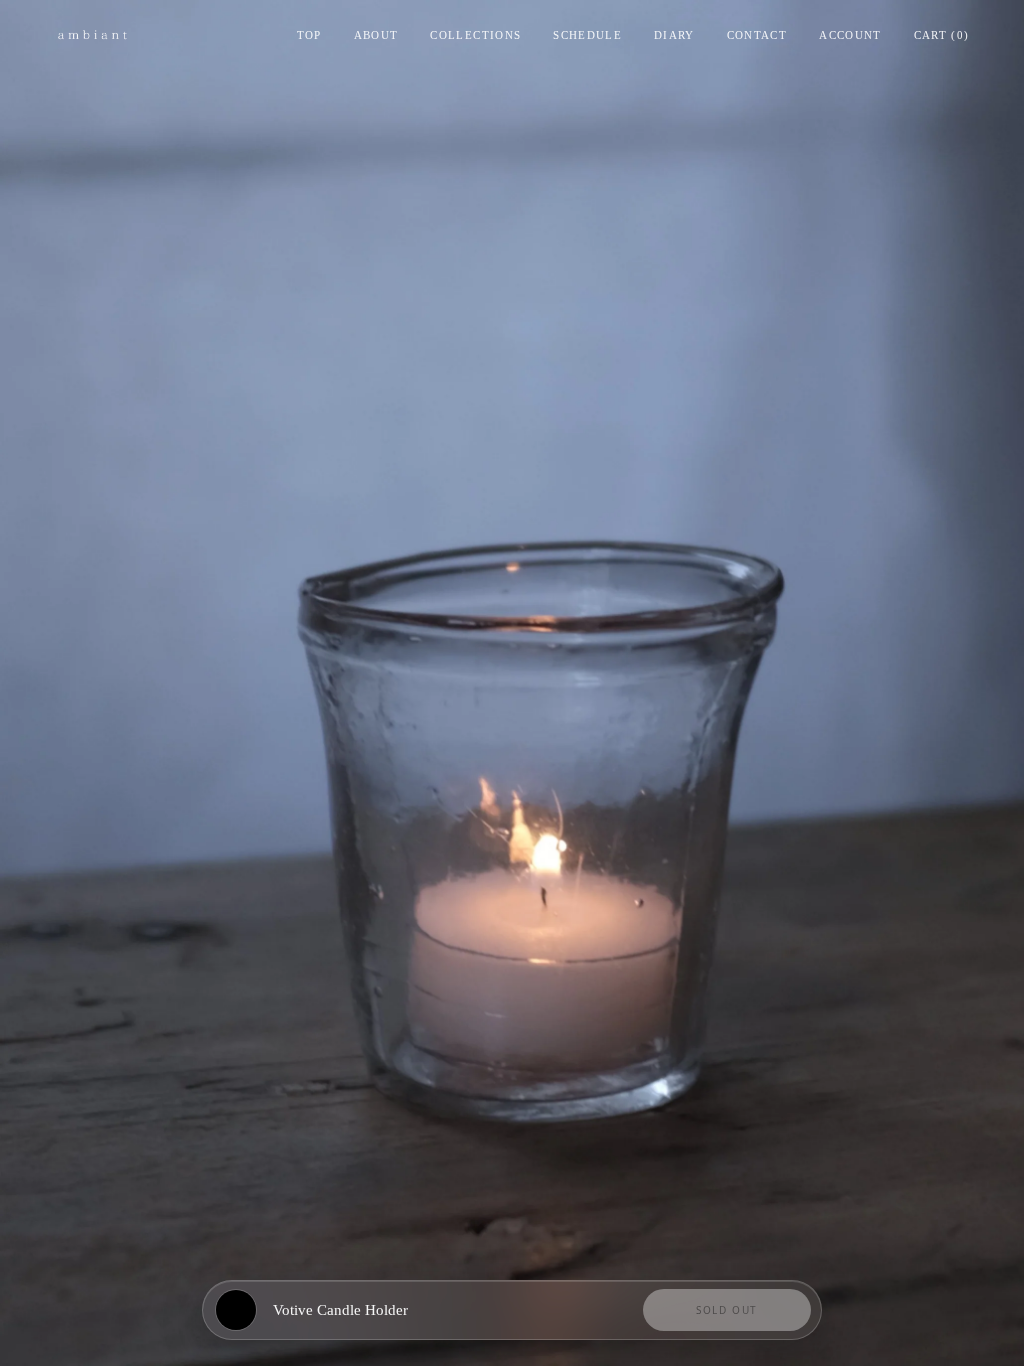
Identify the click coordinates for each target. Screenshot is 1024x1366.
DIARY (674, 35)
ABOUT (376, 35)
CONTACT (757, 35)
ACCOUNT (850, 35)
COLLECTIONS (475, 35)
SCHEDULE (587, 35)
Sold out (727, 1310)
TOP (309, 35)
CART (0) (942, 35)
